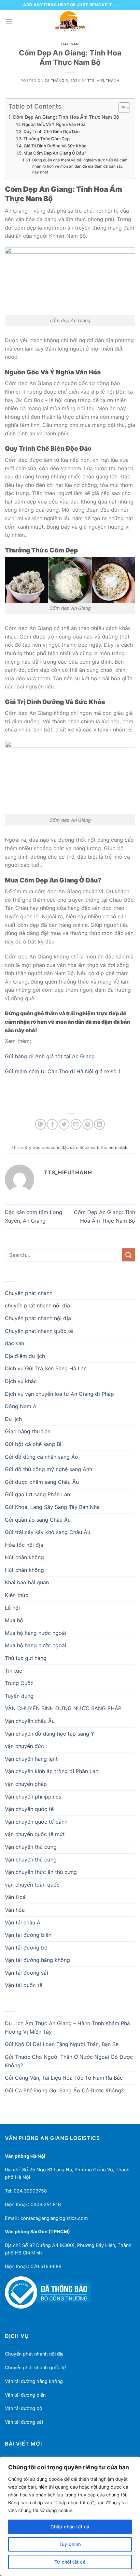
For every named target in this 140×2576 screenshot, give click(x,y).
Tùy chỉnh (70, 2544)
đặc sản (70, 44)
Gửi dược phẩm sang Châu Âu (42, 1482)
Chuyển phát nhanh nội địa (38, 1318)
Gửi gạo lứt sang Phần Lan (37, 1494)
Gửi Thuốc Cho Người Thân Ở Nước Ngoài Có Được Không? (69, 2061)
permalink (118, 1147)
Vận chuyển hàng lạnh (32, 1759)
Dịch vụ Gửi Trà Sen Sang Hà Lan (46, 1368)
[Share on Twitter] (64, 1124)
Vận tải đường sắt (27, 1973)
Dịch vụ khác (21, 1381)
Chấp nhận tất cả (70, 2527)
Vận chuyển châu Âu (30, 1721)
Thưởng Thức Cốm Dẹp (47, 139)
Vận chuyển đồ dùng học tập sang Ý (50, 1734)
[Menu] (9, 21)
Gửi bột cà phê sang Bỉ (33, 1444)
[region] (70, 2516)
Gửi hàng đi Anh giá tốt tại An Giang (50, 1056)
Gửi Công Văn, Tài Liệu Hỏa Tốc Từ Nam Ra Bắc (64, 2078)
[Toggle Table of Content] (121, 108)
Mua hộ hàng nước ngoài (35, 1633)
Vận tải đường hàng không (37, 1960)
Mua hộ (14, 1620)
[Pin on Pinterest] (88, 1124)
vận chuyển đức (24, 1746)
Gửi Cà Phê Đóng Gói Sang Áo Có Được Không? (64, 2090)
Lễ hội (12, 1608)
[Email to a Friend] (76, 1124)
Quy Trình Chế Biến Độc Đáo (52, 131)
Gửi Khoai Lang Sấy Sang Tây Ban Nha (52, 1507)
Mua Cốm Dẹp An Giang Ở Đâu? (55, 153)
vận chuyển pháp (26, 1784)
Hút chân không (24, 1557)
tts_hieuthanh (103, 81)
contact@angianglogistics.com (54, 2218)
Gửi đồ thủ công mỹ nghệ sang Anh (49, 1469)
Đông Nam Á (21, 1406)
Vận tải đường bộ (26, 1948)
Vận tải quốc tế (24, 1985)
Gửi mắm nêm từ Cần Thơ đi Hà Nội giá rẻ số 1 (63, 1071)
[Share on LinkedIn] (99, 1124)
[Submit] (129, 1255)
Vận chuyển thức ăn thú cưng (41, 1872)
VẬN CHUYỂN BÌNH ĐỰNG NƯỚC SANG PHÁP (63, 1708)
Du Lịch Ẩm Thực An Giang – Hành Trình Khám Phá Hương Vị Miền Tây (67, 2027)
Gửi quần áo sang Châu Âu (38, 1520)
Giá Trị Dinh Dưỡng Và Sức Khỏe (55, 146)
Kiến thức (17, 1595)
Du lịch (13, 1419)
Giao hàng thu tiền (28, 1431)
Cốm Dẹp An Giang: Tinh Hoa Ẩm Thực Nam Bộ (66, 117)
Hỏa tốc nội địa (24, 1545)
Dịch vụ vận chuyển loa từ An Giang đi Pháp (59, 1394)
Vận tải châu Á (23, 1922)
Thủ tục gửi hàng (26, 1658)
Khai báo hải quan (27, 1582)
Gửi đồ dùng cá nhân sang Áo (42, 1457)
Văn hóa (15, 1910)
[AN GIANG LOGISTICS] (70, 21)
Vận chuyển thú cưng (31, 1847)
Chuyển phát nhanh (29, 1293)
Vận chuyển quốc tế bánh (36, 1822)
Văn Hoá (15, 1897)
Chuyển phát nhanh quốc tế (39, 1331)
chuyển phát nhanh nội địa (37, 1305)
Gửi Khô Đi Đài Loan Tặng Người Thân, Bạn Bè (62, 2044)
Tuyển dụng (19, 1696)
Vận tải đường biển (28, 1935)
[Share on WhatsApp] (41, 1124)
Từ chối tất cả (70, 2562)
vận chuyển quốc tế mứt (35, 1834)
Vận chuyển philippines (33, 1797)
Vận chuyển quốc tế (29, 1809)
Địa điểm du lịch (25, 1356)
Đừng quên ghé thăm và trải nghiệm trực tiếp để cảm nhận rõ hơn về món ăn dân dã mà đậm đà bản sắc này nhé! (80, 166)
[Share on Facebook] (52, 1124)
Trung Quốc (19, 1683)
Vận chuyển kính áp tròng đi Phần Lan (52, 1771)
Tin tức (14, 1671)
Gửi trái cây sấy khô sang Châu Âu (48, 1532)
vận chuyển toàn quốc (32, 1885)
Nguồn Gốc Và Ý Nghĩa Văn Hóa (54, 124)
